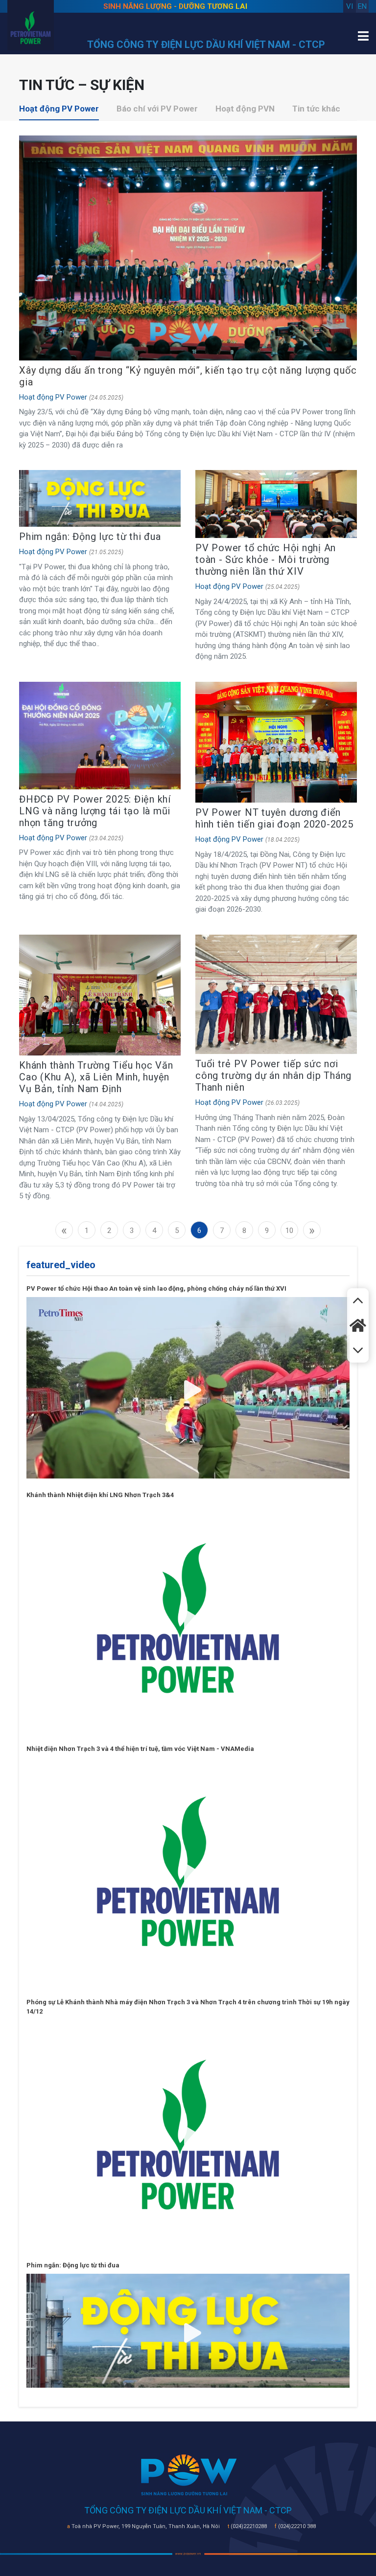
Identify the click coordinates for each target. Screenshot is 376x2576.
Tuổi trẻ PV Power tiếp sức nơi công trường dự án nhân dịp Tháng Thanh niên (273, 1075)
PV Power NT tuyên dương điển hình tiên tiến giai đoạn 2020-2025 (274, 818)
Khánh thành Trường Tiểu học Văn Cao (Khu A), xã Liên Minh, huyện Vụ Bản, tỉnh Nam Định (96, 1077)
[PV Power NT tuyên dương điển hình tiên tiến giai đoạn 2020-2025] (276, 742)
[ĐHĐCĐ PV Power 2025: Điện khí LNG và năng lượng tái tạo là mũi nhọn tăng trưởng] (100, 735)
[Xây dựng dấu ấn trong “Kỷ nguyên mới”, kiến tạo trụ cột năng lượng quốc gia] (188, 247)
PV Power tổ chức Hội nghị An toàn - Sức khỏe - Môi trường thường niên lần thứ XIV (266, 560)
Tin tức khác (316, 109)
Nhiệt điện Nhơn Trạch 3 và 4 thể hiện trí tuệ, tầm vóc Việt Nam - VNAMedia (140, 1749)
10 (289, 1231)
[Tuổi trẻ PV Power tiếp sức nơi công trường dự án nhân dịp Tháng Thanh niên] (276, 994)
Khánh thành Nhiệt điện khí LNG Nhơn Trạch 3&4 (100, 1495)
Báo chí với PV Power (157, 109)
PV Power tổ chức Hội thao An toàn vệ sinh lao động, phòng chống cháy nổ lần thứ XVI (156, 1288)
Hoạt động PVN (245, 109)
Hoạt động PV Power (59, 109)
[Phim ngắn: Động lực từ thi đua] (100, 498)
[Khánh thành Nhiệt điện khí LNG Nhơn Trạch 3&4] (188, 1617)
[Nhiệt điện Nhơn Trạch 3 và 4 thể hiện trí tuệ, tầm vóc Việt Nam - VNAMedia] (188, 1871)
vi (350, 6)
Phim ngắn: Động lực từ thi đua (90, 537)
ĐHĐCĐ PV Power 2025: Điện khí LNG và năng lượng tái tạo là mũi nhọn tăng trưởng (95, 811)
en (362, 6)
